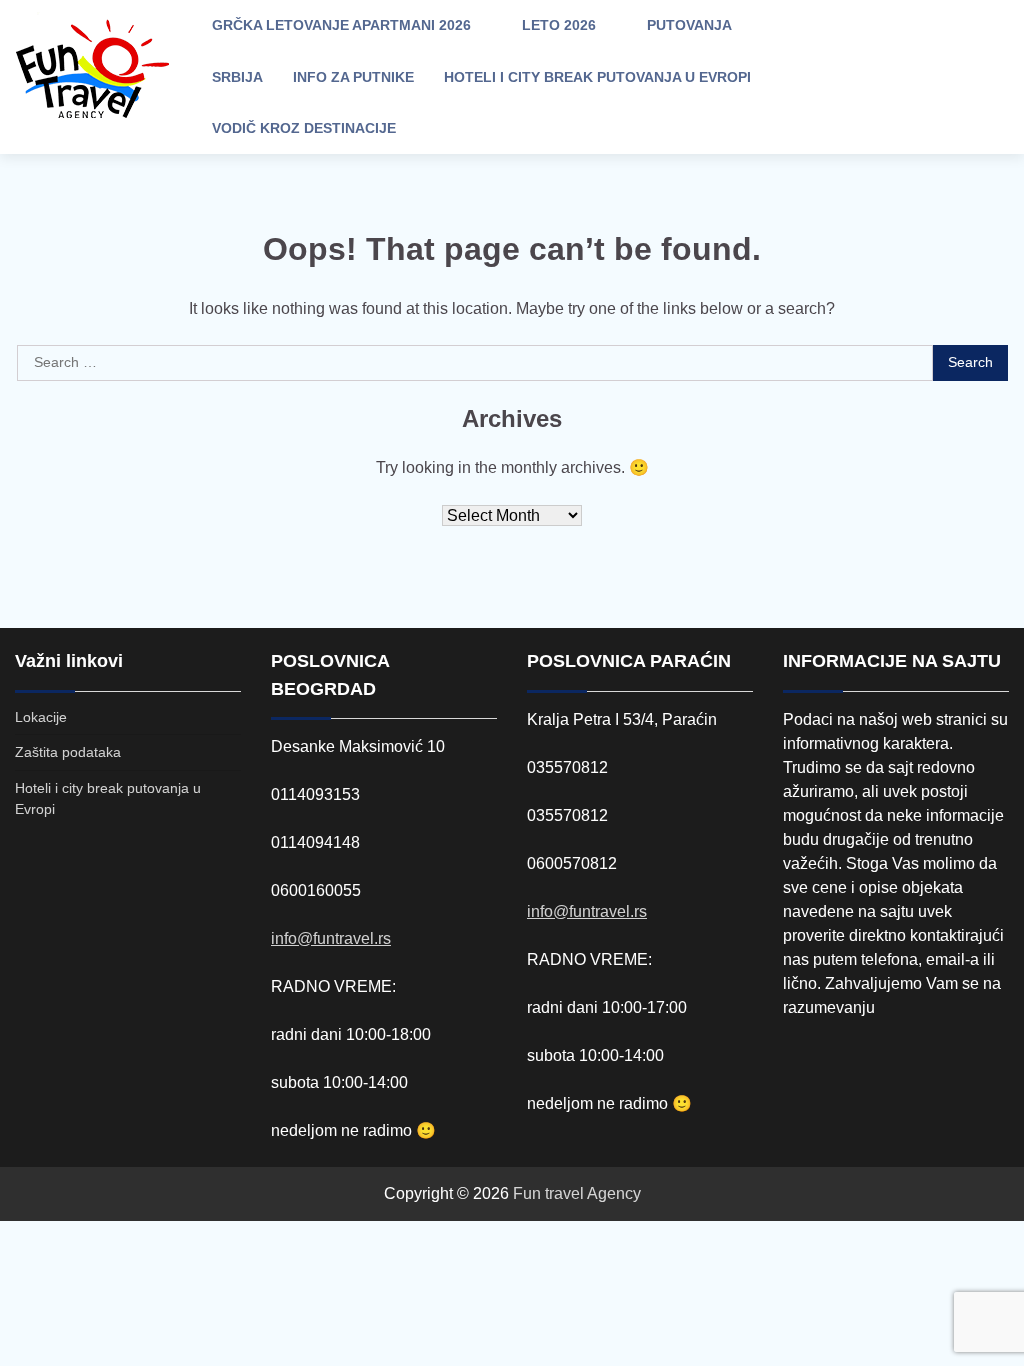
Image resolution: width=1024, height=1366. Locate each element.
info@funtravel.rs (331, 938)
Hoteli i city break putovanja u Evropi (597, 77)
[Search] (844, 77)
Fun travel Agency (577, 1193)
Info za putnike (353, 77)
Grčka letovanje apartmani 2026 (341, 25)
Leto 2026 (559, 25)
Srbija (237, 77)
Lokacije (41, 717)
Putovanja (689, 25)
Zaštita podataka (68, 752)
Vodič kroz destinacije (304, 128)
